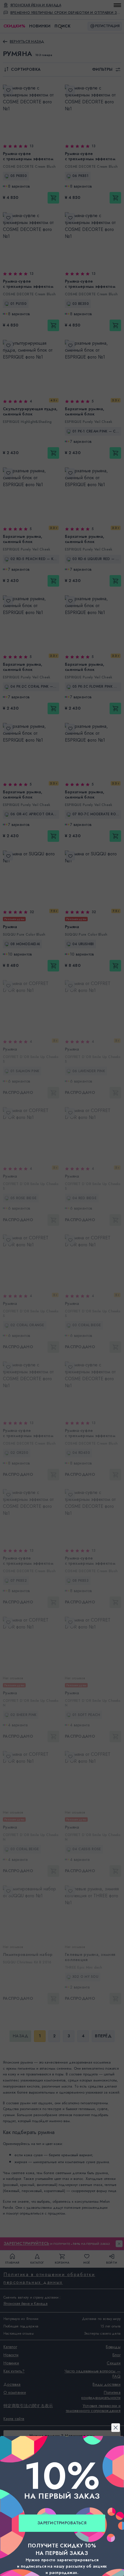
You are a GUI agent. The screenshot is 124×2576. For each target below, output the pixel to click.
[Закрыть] (62, 1218)
